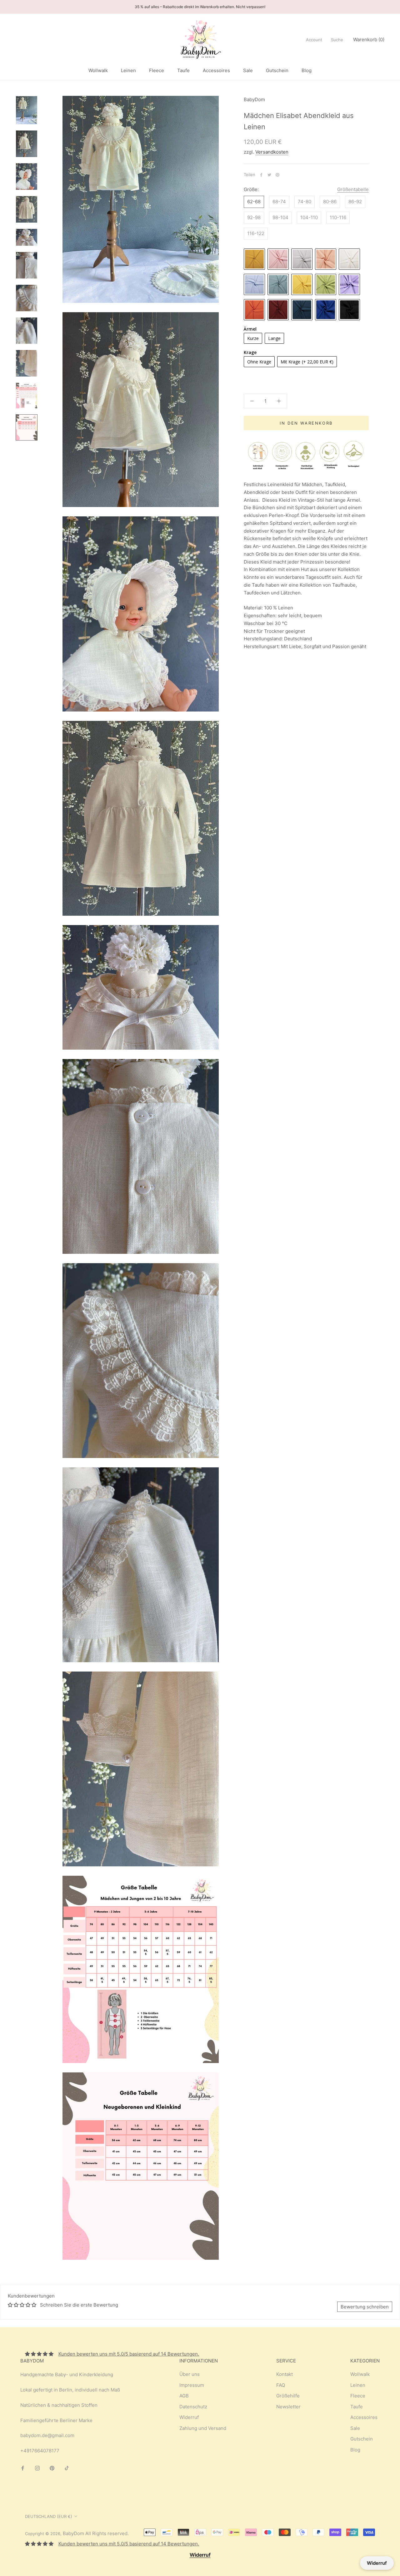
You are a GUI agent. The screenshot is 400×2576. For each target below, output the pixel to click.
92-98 (254, 217)
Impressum (192, 2385)
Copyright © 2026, (44, 2534)
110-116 (338, 217)
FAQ (281, 2385)
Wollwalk (98, 70)
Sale (248, 70)
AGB (184, 2396)
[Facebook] (261, 175)
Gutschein (277, 70)
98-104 (280, 217)
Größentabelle (353, 189)
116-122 (256, 233)
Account (314, 40)
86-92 (355, 202)
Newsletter (288, 2407)
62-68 (254, 202)
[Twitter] (269, 175)
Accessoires (216, 70)
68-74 (279, 202)
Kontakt (285, 2374)
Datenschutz (193, 2407)
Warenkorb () (369, 39)
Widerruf (189, 2417)
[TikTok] (67, 2468)
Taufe (183, 70)
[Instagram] (37, 2468)
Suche (337, 40)
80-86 (330, 202)
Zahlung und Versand (203, 2428)
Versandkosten (272, 152)
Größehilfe (288, 2396)
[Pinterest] (277, 175)
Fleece (157, 70)
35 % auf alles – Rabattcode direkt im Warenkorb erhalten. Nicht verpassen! (200, 7)
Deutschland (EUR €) (49, 2516)
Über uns (190, 2374)
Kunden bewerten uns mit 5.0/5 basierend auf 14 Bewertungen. (129, 2354)
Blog (307, 70)
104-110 (309, 217)
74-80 (305, 202)
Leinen (128, 70)
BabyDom (73, 2533)
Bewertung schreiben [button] (365, 2307)
